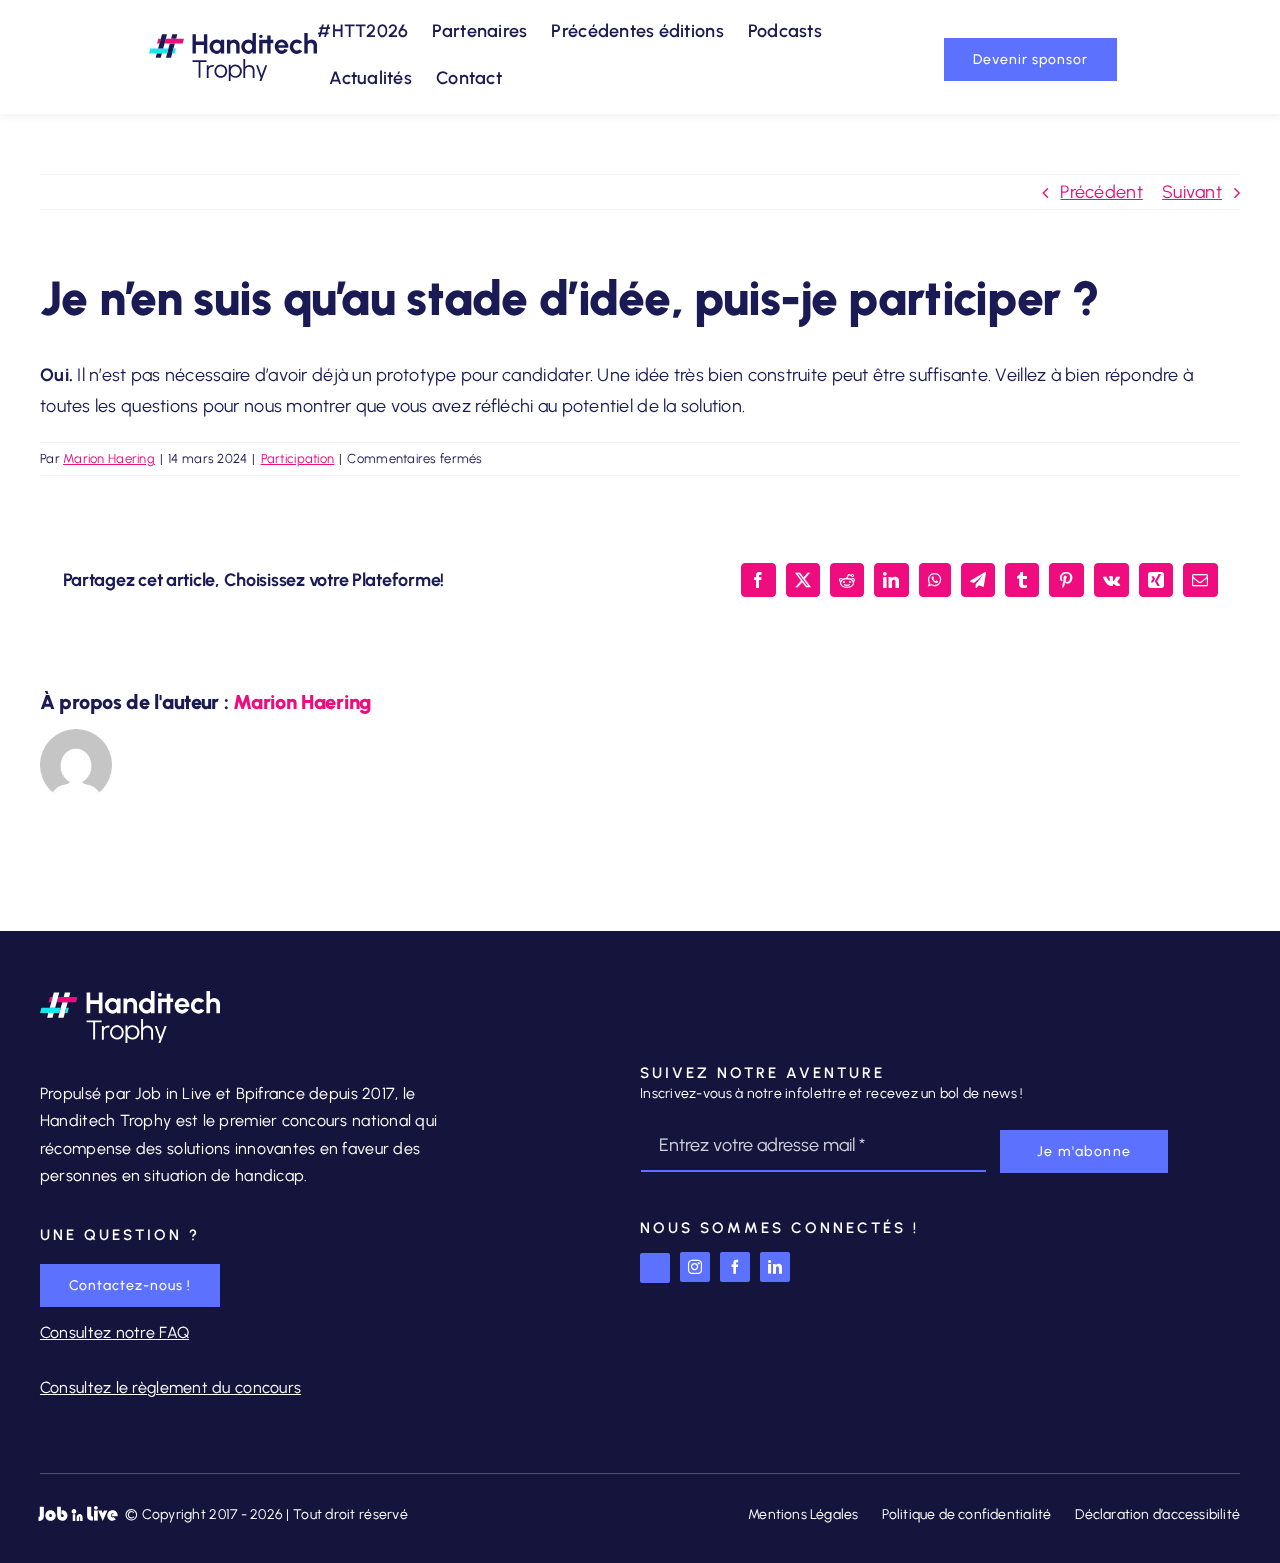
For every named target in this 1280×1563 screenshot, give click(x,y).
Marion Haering (109, 458)
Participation (298, 458)
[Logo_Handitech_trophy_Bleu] (233, 42)
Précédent (1101, 192)
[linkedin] (775, 1267)
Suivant (1192, 192)
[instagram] (695, 1267)
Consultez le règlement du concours (170, 1387)
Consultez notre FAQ (114, 1332)
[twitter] (655, 1268)
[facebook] (735, 1267)
